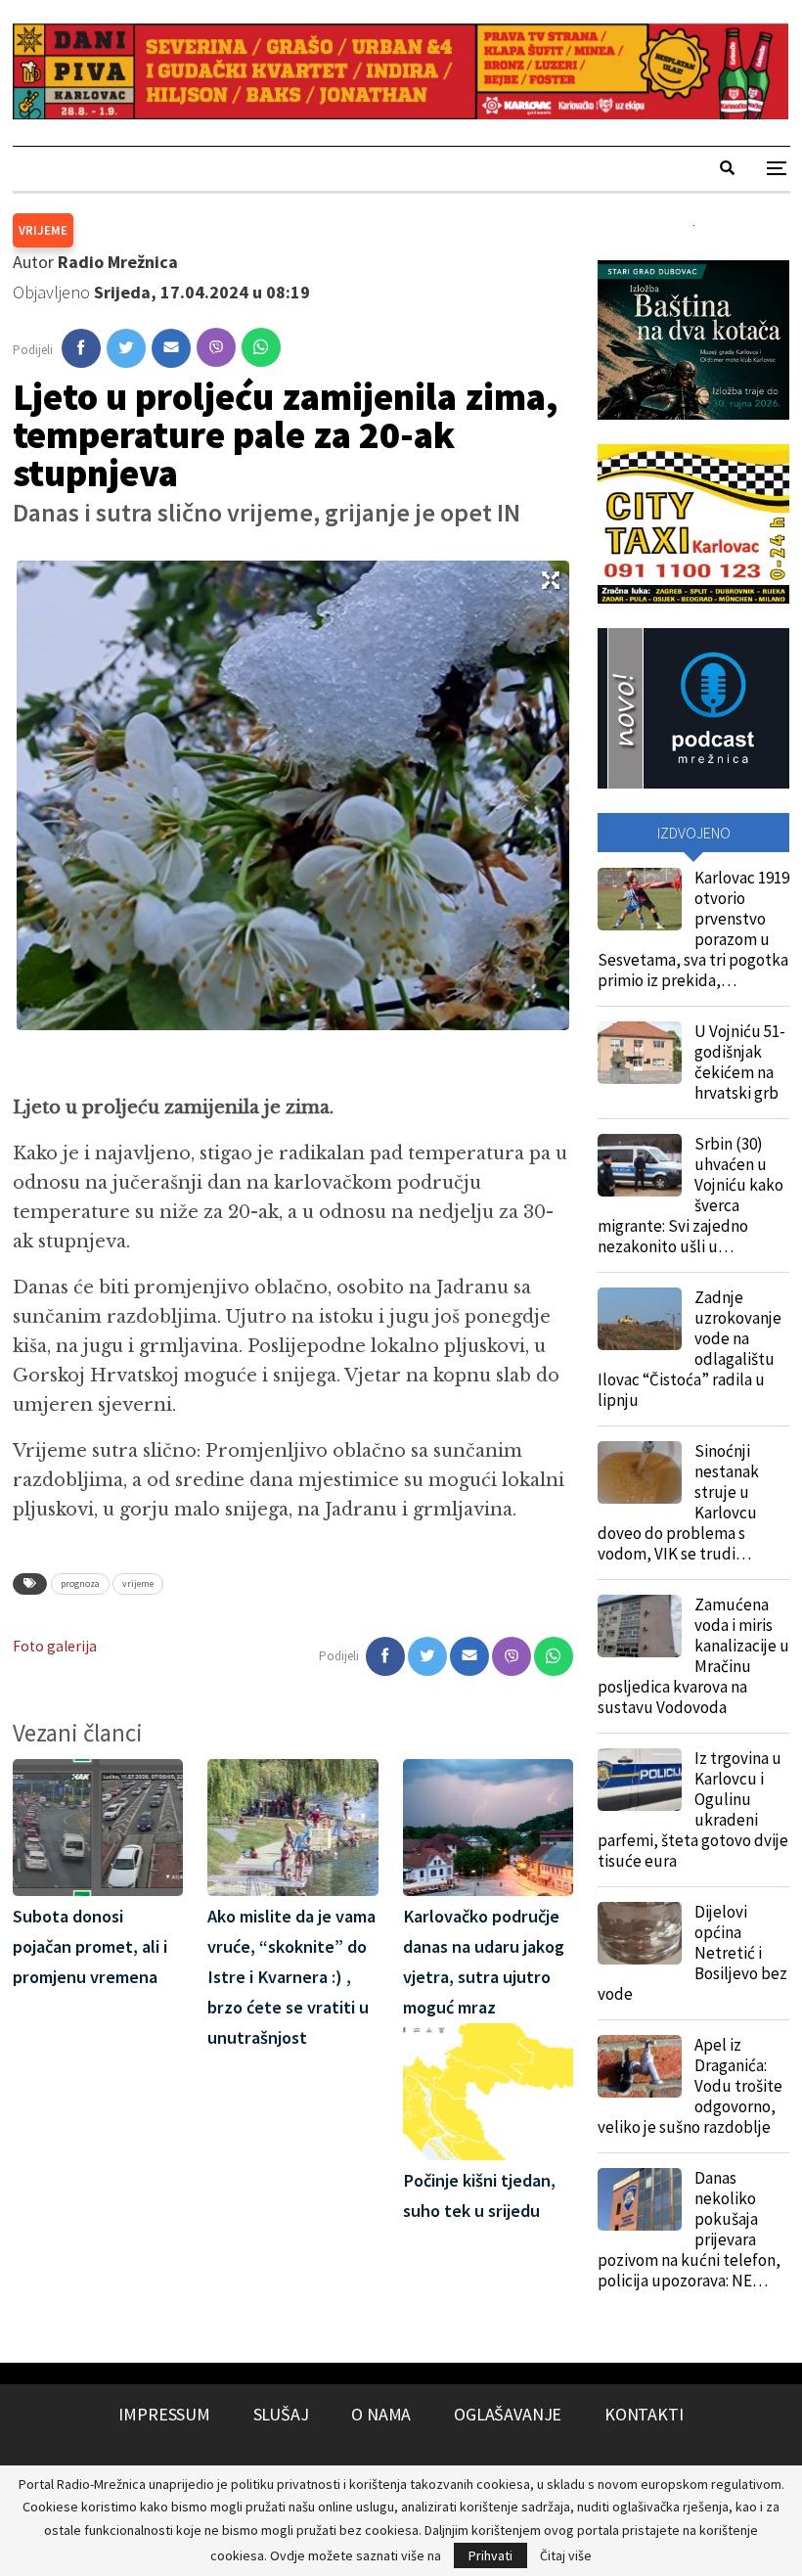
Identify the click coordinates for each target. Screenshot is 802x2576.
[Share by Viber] (216, 347)
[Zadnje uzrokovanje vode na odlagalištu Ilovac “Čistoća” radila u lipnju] (640, 1319)
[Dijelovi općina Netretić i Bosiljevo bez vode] (640, 1933)
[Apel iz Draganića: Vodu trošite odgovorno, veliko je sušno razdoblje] (640, 2066)
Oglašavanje (508, 2414)
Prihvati (490, 2555)
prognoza (80, 1583)
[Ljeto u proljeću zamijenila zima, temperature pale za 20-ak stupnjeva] (81, 348)
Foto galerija (55, 1646)
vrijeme (138, 1583)
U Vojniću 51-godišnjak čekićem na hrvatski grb (740, 1062)
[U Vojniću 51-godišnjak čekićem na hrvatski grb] (640, 1053)
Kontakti (644, 2414)
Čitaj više (566, 2555)
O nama (381, 2414)
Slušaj (281, 2414)
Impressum (164, 2414)
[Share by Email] (171, 348)
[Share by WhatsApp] (261, 347)
